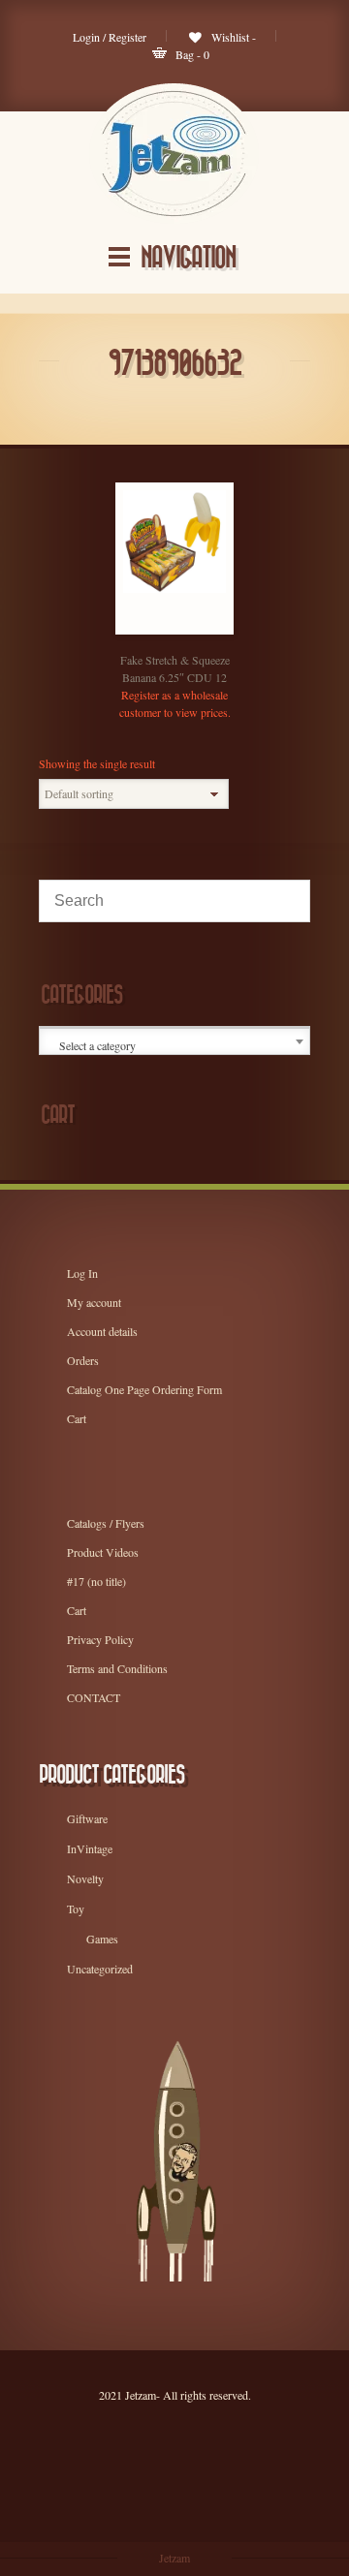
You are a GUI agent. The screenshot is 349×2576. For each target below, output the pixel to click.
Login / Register (110, 37)
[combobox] (174, 1041)
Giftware (87, 1818)
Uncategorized (100, 1969)
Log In (82, 1273)
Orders (83, 1360)
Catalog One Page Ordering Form (144, 1389)
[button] (194, 629)
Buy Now (155, 629)
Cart (77, 1418)
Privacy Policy (100, 1639)
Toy (76, 1909)
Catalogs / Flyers (106, 1523)
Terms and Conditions (117, 1668)
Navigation (188, 258)
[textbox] (176, 1045)
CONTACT (94, 1697)
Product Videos (103, 1552)
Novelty (85, 1878)
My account (94, 1302)
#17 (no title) (96, 1581)
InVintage (90, 1848)
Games (102, 1939)
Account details (102, 1331)
